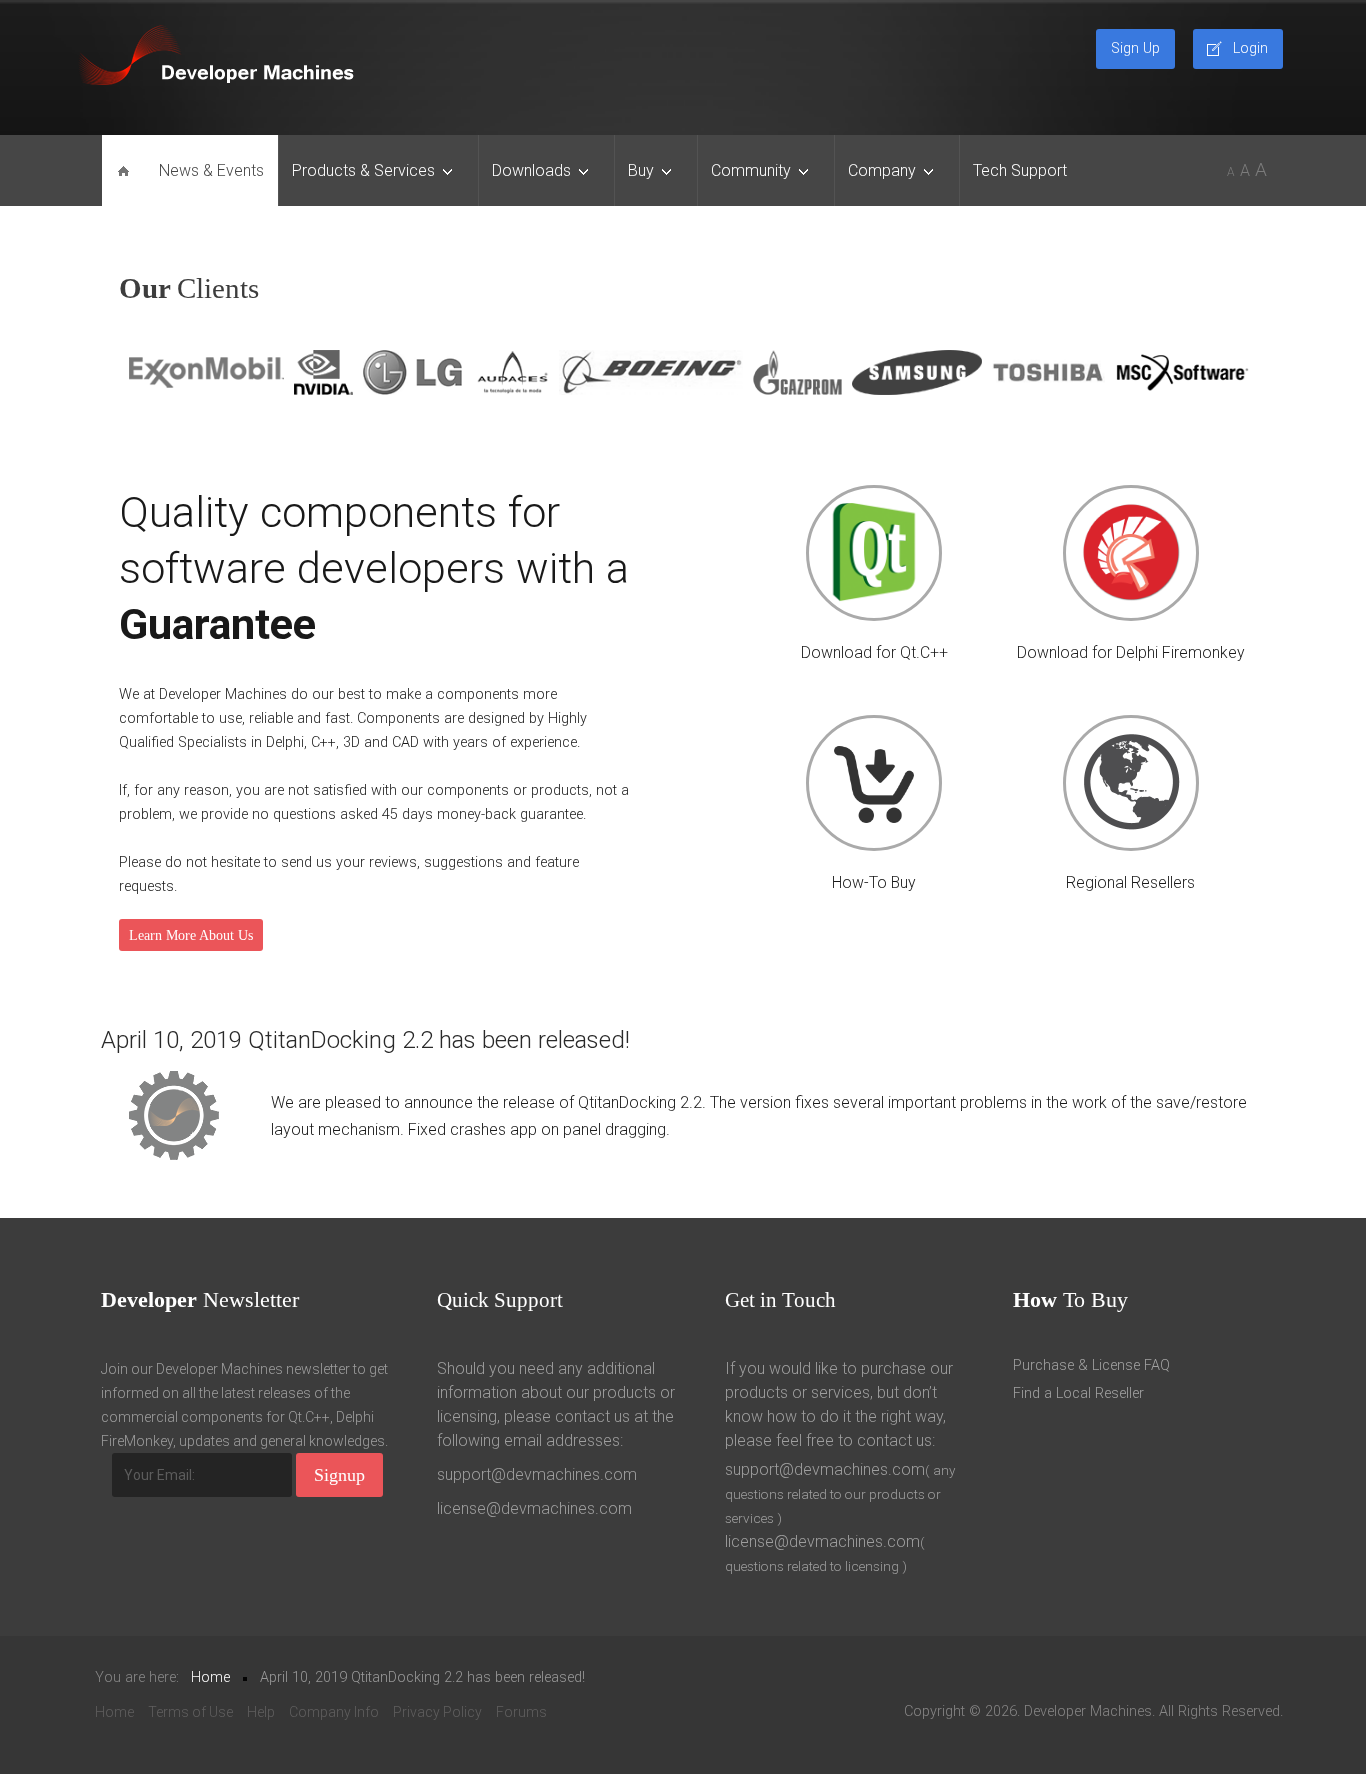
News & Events (211, 170)
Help (261, 1712)
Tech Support (1020, 170)
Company (882, 170)
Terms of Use (190, 1712)
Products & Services (363, 170)
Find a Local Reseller (1078, 1393)
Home (114, 1712)
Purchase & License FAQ (1091, 1365)
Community (751, 170)
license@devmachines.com (534, 1508)
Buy (641, 170)
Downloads (531, 170)
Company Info (334, 1712)
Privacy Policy (437, 1712)
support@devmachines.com (537, 1474)
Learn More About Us (191, 935)
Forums (521, 1712)
